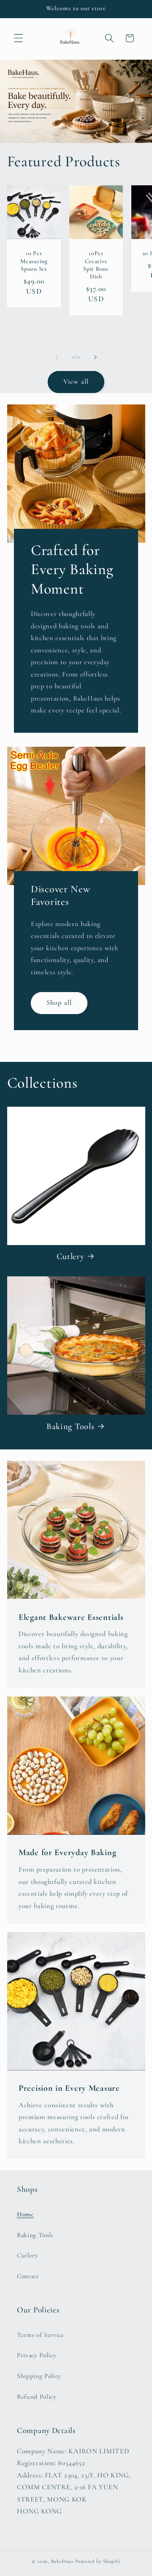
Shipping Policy (39, 2376)
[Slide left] (57, 357)
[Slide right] (95, 357)
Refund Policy (37, 2397)
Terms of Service (41, 2335)
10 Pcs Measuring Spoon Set (34, 261)
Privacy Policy (37, 2355)
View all (76, 382)
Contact (28, 2276)
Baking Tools (71, 1426)
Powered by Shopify (98, 2561)
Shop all (59, 1003)
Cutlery (71, 1256)
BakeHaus (62, 2561)
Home (25, 2214)
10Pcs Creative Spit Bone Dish (96, 265)
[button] (19, 38)
